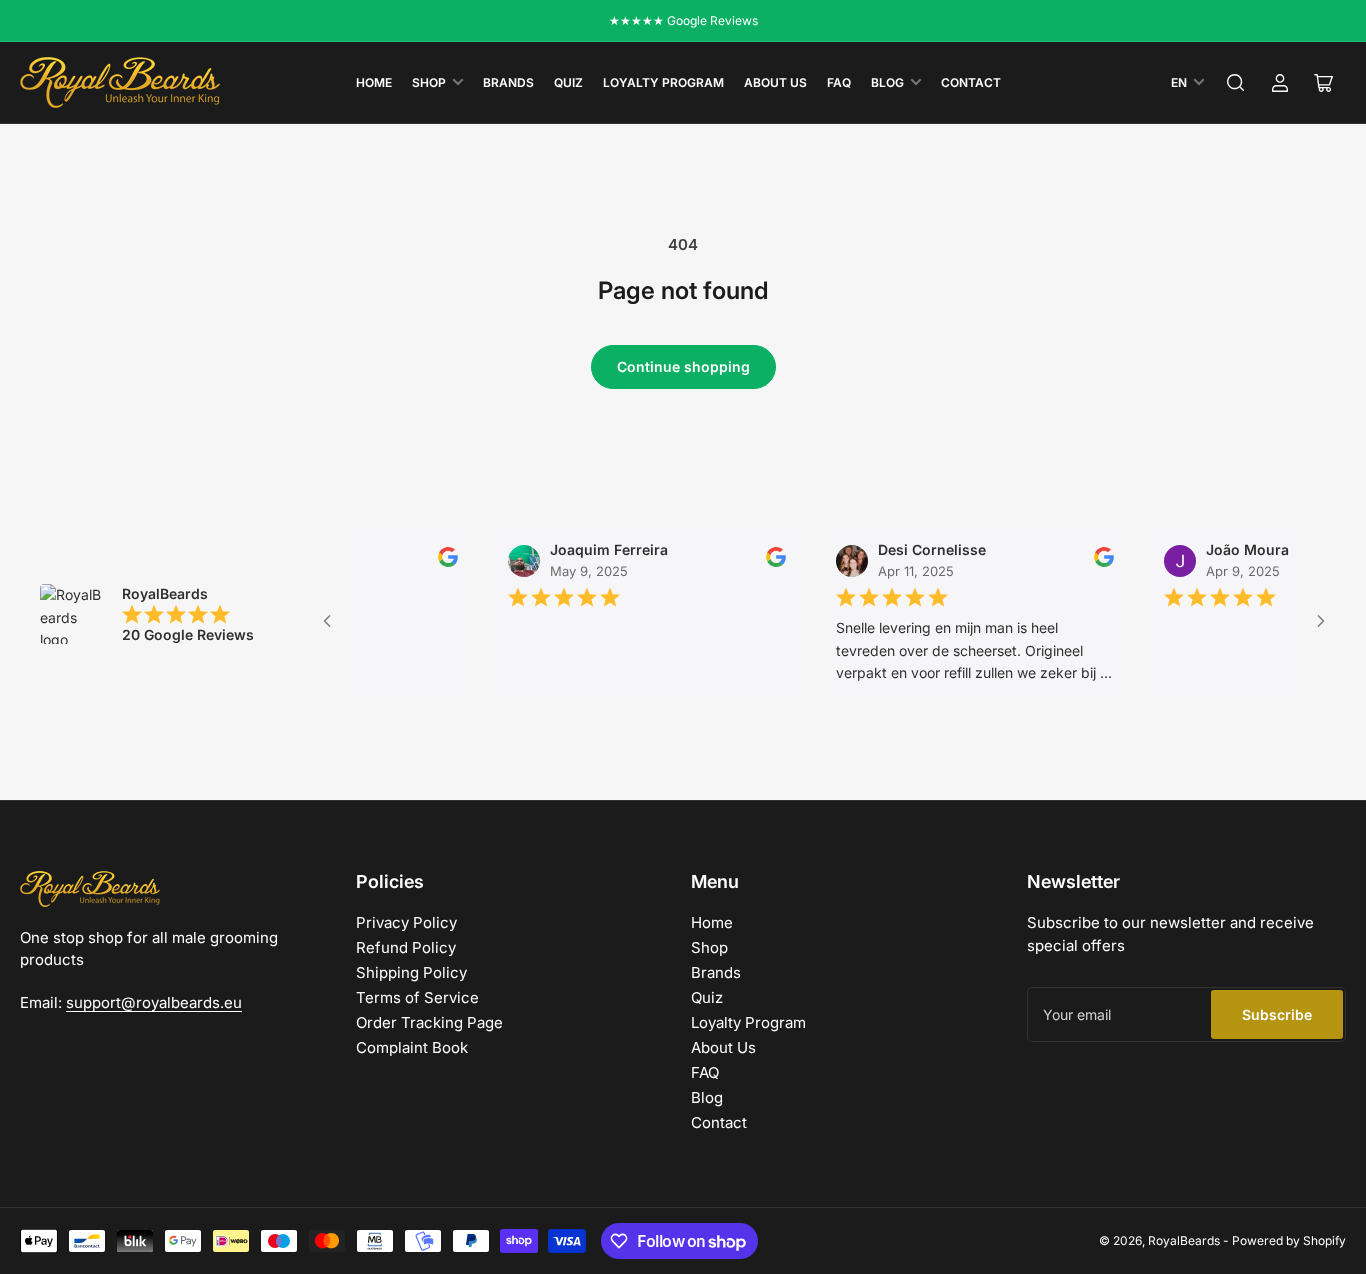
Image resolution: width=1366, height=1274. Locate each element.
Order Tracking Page (429, 1022)
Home (374, 82)
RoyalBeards (1184, 1240)
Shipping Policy (411, 972)
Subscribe (1277, 1014)
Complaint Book (412, 1047)
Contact (971, 82)
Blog (887, 82)
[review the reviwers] (431, 562)
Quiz (568, 82)
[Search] (1236, 83)
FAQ (839, 82)
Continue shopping (683, 366)
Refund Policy (406, 947)
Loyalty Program (663, 82)
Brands (508, 82)
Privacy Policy (406, 922)
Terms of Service (417, 997)
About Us (775, 82)
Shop (429, 82)
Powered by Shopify (1289, 1240)
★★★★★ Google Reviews (683, 20)
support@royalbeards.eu (154, 1002)
